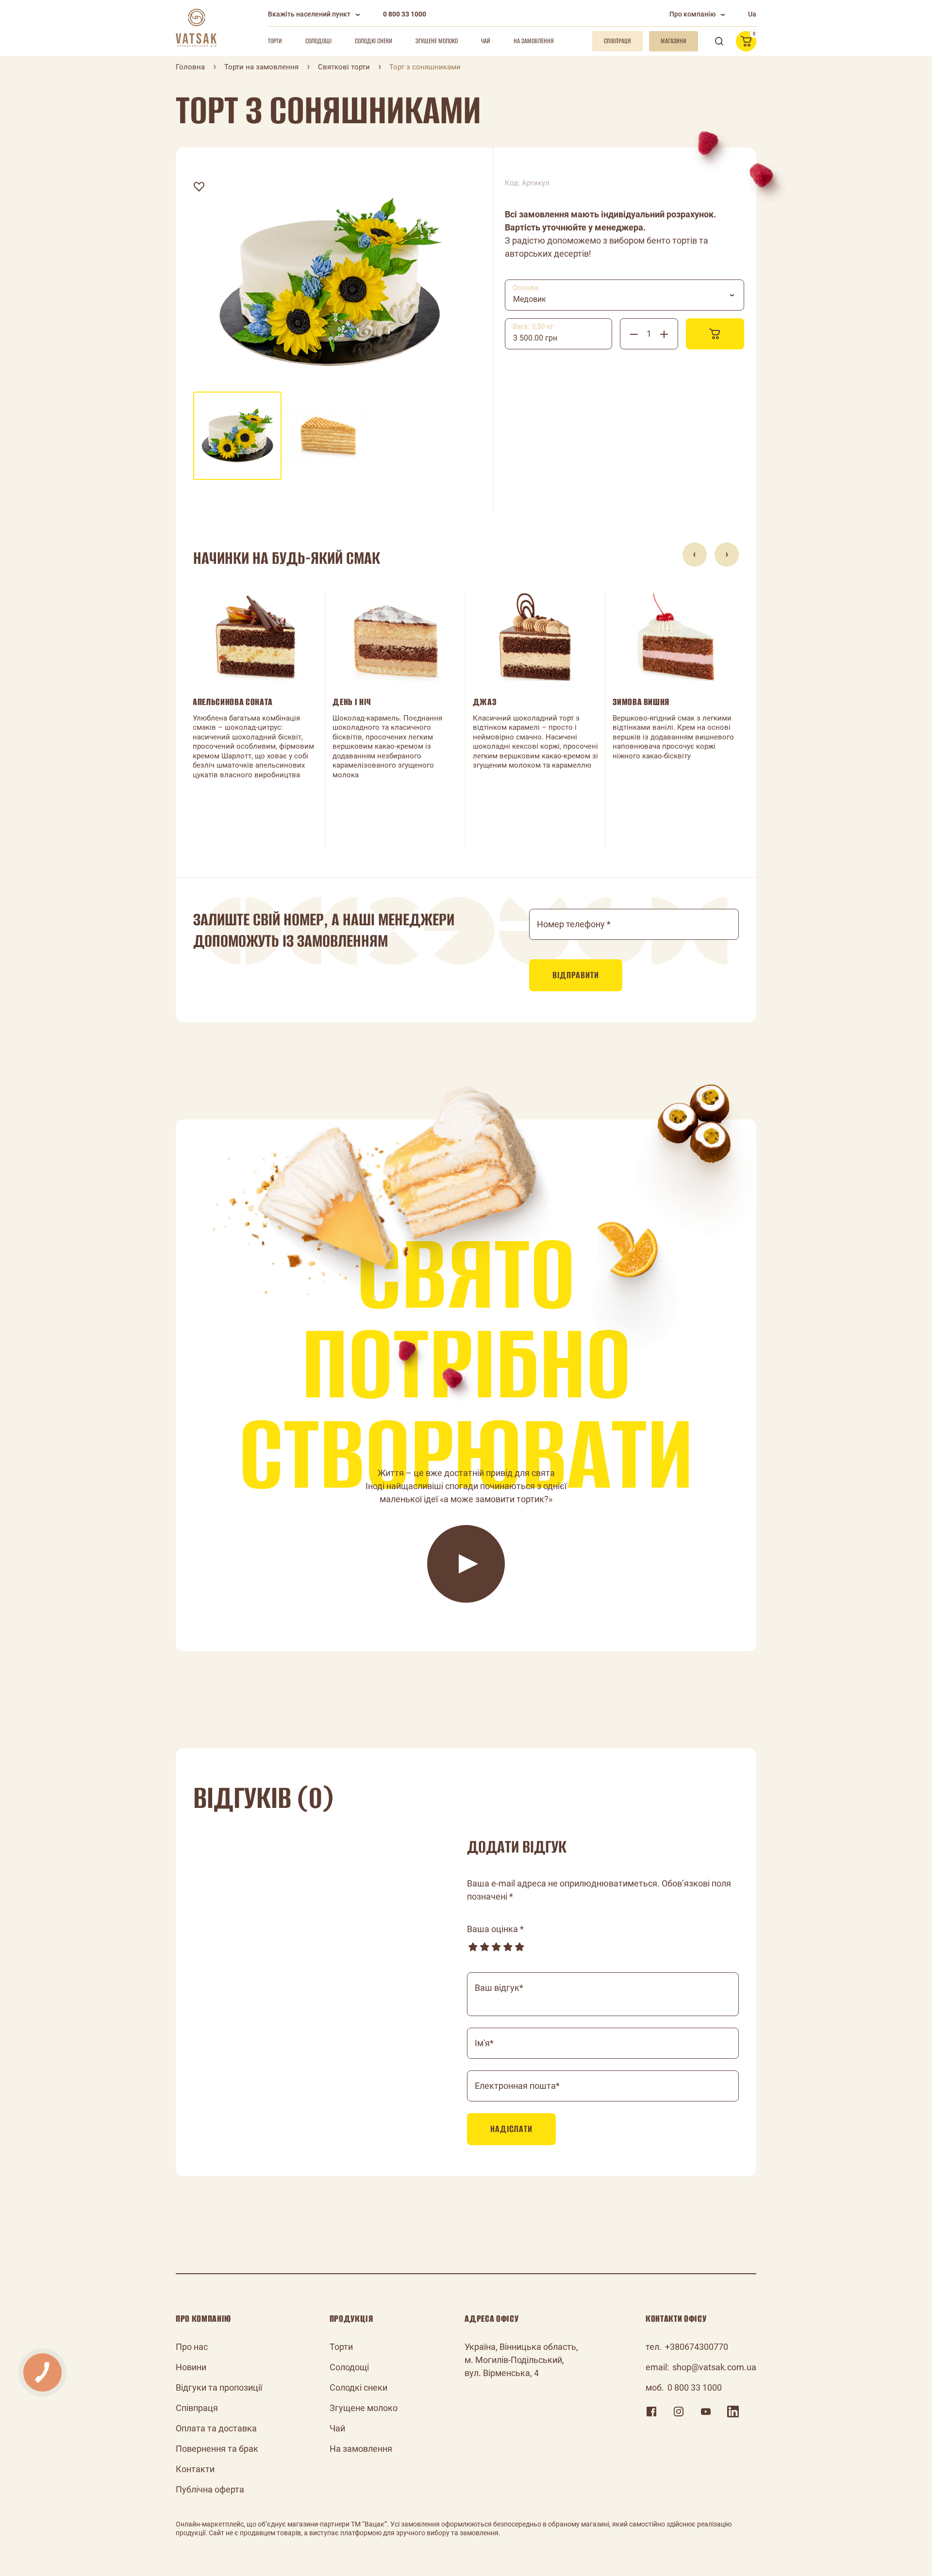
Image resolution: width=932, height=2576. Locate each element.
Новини (191, 2367)
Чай (486, 41)
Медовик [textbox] (530, 299)
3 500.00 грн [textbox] (535, 338)
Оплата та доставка (216, 2428)
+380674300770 (697, 2347)
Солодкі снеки (374, 41)
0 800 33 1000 (405, 14)
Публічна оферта (210, 2489)
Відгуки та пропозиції (219, 2387)
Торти (275, 41)
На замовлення (534, 41)
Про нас (192, 2347)
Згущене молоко (437, 41)
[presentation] (695, 555)
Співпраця (197, 2408)
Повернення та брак (217, 2449)
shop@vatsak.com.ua (714, 2367)
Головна (190, 67)
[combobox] (624, 295)
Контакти (195, 2469)
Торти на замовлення (261, 67)
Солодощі (318, 41)
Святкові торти (344, 67)
